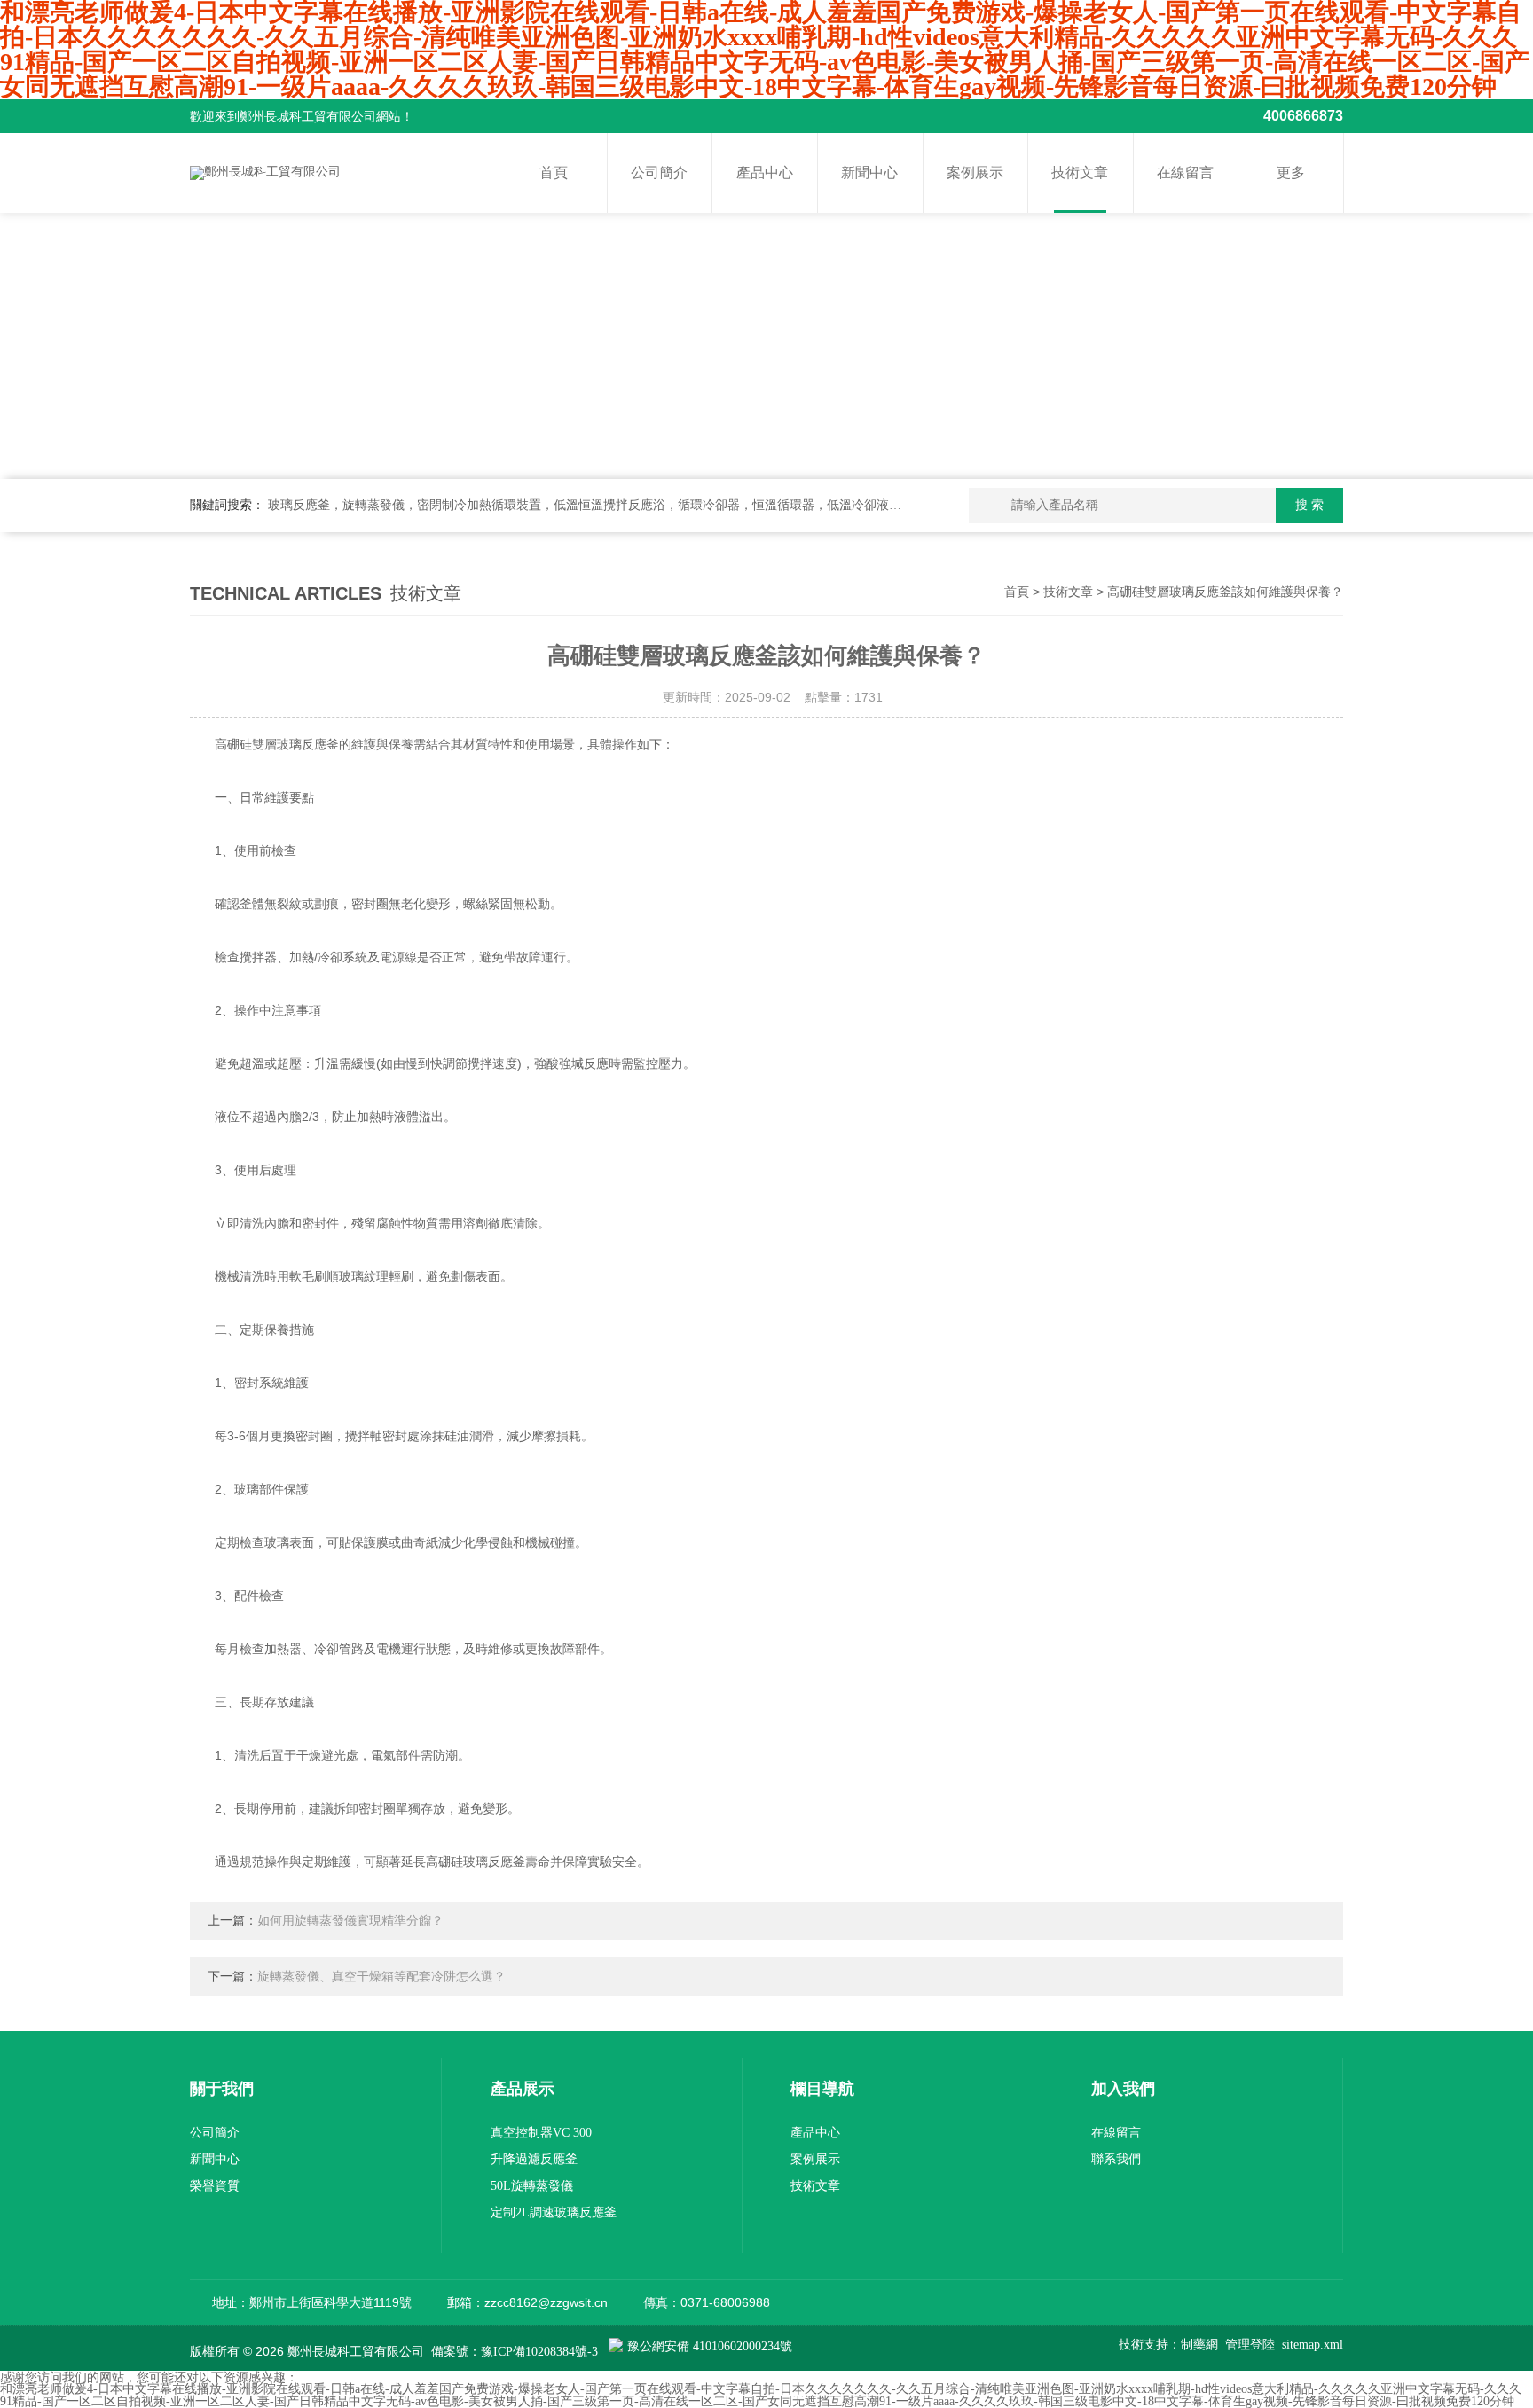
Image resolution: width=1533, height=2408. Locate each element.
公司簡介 (659, 173)
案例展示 (975, 173)
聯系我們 (1116, 2159)
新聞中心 (869, 173)
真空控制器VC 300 (541, 2133)
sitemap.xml (1313, 2345)
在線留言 (1185, 173)
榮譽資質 (215, 2186)
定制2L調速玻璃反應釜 (554, 2212)
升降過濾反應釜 (534, 2159)
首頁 (554, 173)
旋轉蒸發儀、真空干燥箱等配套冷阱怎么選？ (381, 1977)
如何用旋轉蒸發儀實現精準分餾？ (350, 1921)
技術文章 (1080, 173)
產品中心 (765, 173)
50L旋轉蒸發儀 (532, 2186)
